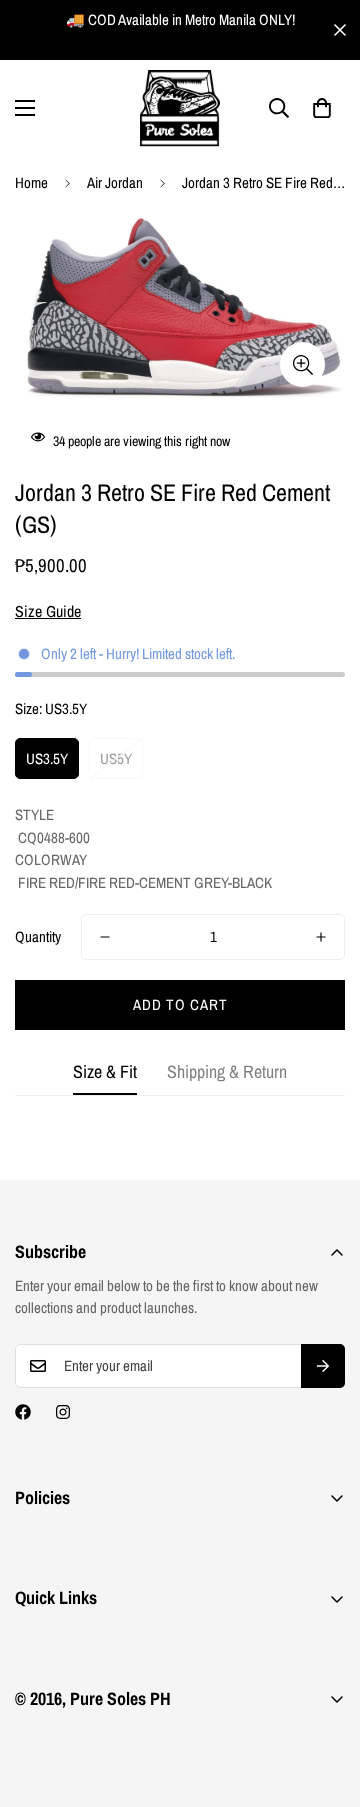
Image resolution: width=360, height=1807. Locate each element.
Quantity (38, 936)
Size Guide (48, 611)
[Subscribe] (323, 1366)
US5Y (116, 758)
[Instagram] (63, 1412)
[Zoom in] (302, 364)
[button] (322, 108)
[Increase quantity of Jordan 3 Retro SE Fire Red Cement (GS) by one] (321, 937)
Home (31, 182)
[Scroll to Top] (324, 1701)
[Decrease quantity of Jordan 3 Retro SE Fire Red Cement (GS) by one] (105, 937)
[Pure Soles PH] (180, 108)
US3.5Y (47, 758)
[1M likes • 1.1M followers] (23, 1412)
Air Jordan (115, 182)
